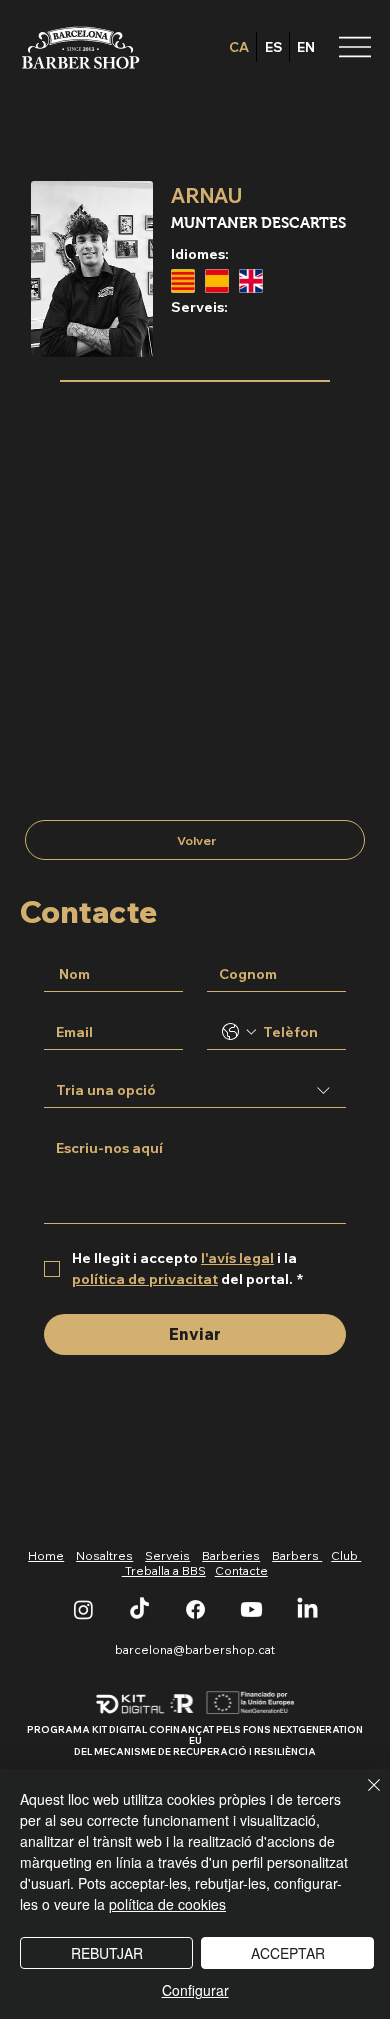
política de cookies (167, 1904)
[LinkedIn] (307, 1609)
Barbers (297, 1555)
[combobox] (195, 1091)
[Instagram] (83, 1609)
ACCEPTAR (288, 1953)
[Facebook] (195, 1609)
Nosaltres (104, 1555)
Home (46, 1555)
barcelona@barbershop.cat (195, 1649)
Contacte (241, 1570)
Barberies (231, 1555)
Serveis (167, 1555)
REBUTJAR (107, 1953)
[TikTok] (139, 1609)
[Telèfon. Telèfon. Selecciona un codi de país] (239, 1032)
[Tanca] (362, 1797)
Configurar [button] (195, 1990)
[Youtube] (251, 1609)
